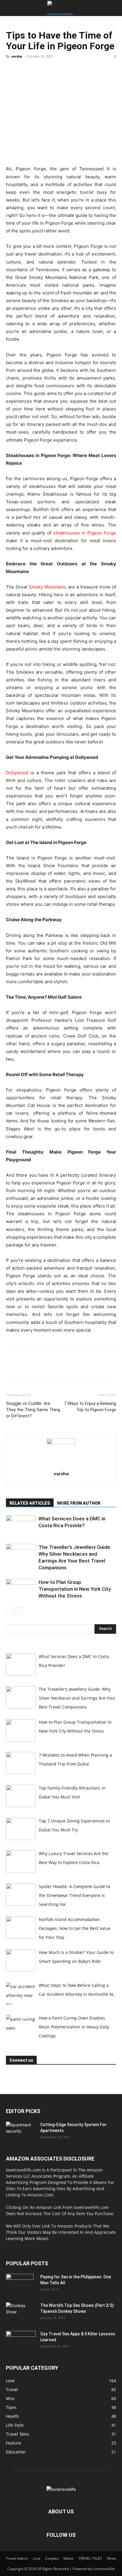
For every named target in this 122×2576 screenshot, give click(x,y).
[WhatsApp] (53, 70)
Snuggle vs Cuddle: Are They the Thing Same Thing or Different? (33, 1410)
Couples (52, 2558)
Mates (69, 2558)
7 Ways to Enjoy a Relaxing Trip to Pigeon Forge (90, 1407)
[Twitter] (25, 70)
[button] (10, 8)
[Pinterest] (39, 70)
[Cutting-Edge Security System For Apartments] (21, 2132)
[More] (67, 70)
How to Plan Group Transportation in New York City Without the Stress (75, 1589)
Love (37, 2558)
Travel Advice (17, 2558)
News (111, 2558)
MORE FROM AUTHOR (79, 1503)
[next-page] (19, 1611)
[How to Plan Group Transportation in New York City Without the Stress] (21, 1589)
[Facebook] (12, 70)
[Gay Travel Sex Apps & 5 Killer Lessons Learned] (21, 2341)
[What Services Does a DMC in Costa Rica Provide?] (21, 1526)
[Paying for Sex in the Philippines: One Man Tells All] (20, 2284)
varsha (17, 56)
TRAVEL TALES (90, 2558)
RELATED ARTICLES (30, 1503)
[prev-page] (10, 1611)
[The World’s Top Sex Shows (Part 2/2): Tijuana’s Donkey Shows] (20, 2313)
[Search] (114, 8)
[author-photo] (61, 1443)
